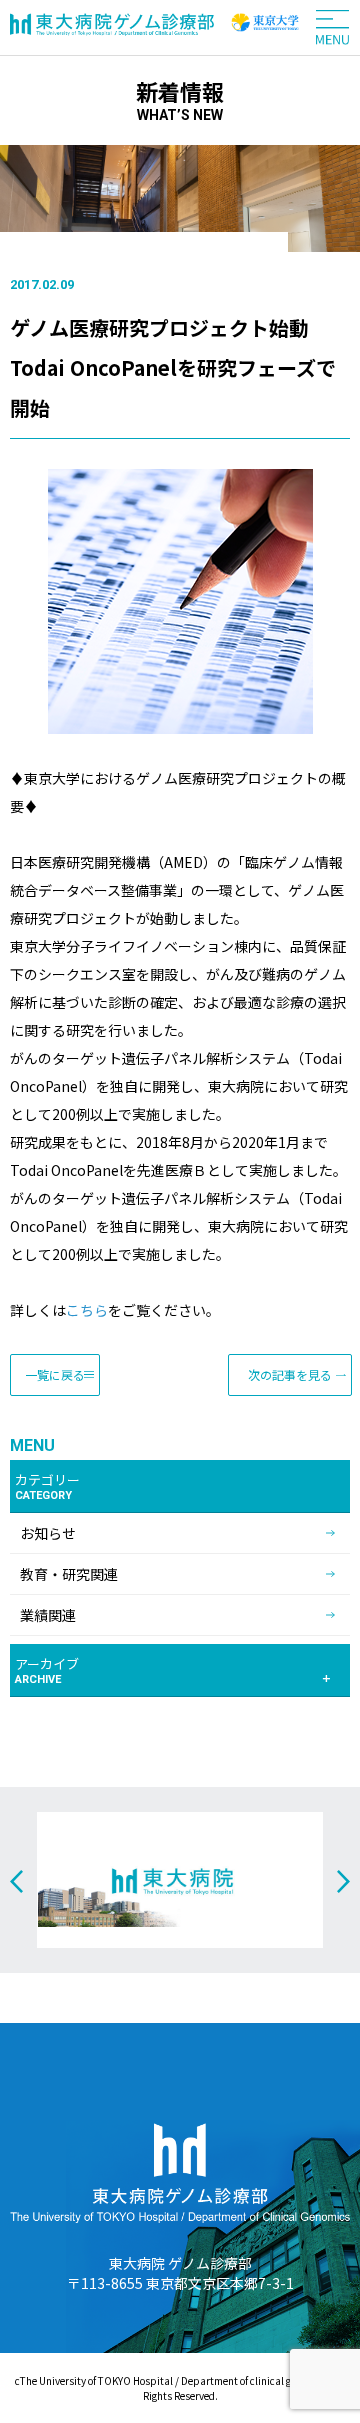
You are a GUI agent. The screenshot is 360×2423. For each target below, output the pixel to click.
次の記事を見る (290, 1374)
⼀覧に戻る (55, 1374)
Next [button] (343, 1881)
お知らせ (48, 1533)
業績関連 (48, 1615)
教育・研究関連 (69, 1574)
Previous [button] (16, 1881)
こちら (87, 1310)
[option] (180, 1880)
